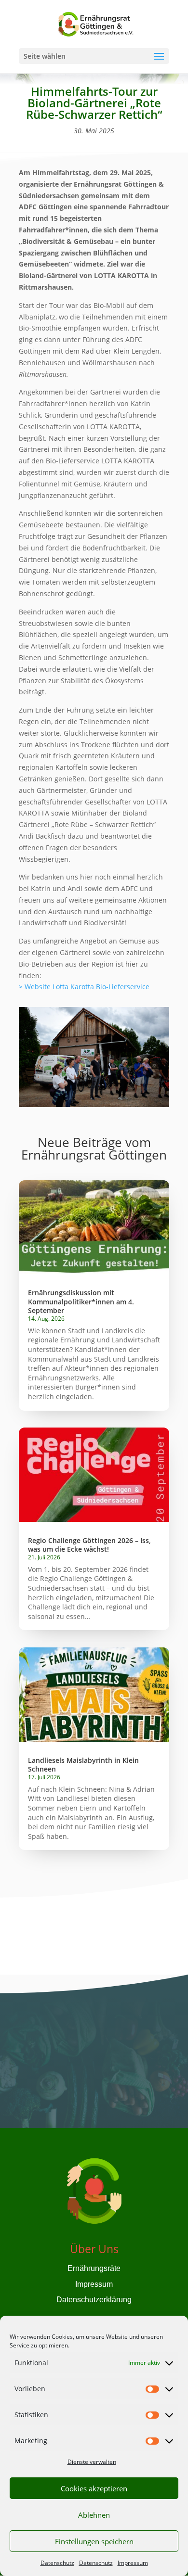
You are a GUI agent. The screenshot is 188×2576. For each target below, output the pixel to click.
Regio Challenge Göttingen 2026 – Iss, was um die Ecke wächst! (89, 1545)
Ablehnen (94, 2515)
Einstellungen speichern (94, 2541)
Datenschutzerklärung (94, 2300)
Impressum (133, 2563)
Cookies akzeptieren (94, 2488)
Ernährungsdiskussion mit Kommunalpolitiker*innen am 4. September (81, 1301)
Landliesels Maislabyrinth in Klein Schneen (83, 1765)
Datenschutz (57, 2563)
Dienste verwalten (92, 2462)
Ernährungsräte (94, 2268)
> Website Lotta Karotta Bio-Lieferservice (84, 987)
